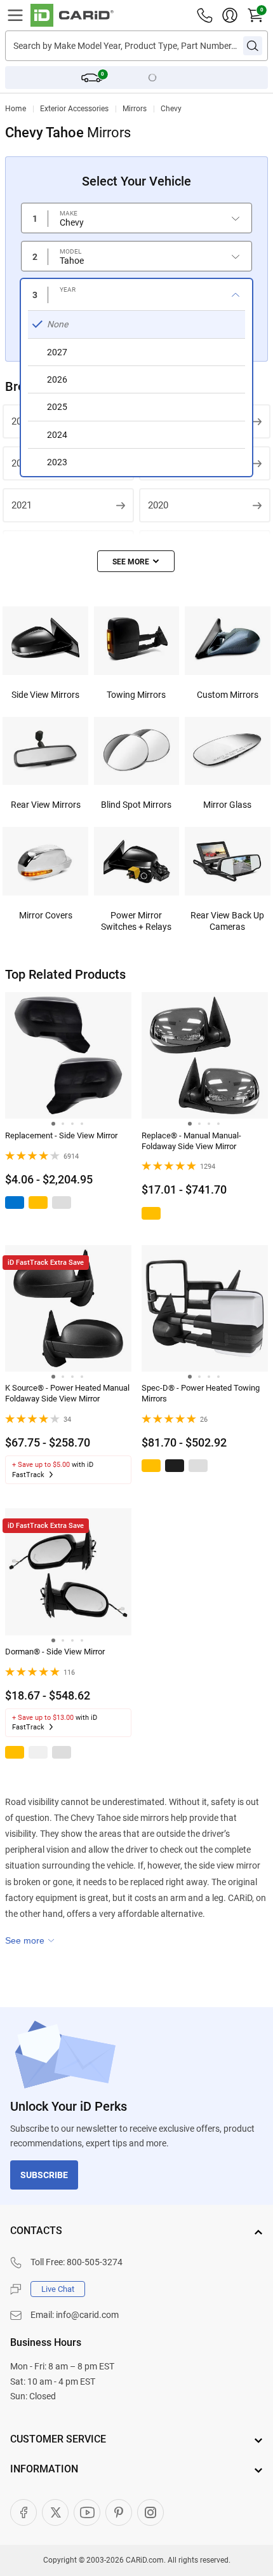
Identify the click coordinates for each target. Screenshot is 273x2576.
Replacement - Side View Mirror (61, 1135)
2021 (22, 505)
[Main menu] (15, 15)
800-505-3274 (95, 2262)
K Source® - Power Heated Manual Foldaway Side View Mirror (67, 1393)
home (16, 109)
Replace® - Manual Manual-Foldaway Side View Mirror (191, 1141)
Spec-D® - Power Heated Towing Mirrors (201, 1393)
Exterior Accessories (74, 109)
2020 (158, 505)
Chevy (171, 109)
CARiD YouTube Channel (87, 2512)
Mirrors (135, 109)
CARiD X (55, 2512)
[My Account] (230, 15)
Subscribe (44, 2175)
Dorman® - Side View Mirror (55, 1652)
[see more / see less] (136, 561)
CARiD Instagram (150, 2512)
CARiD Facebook (23, 2512)
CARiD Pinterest (119, 2512)
